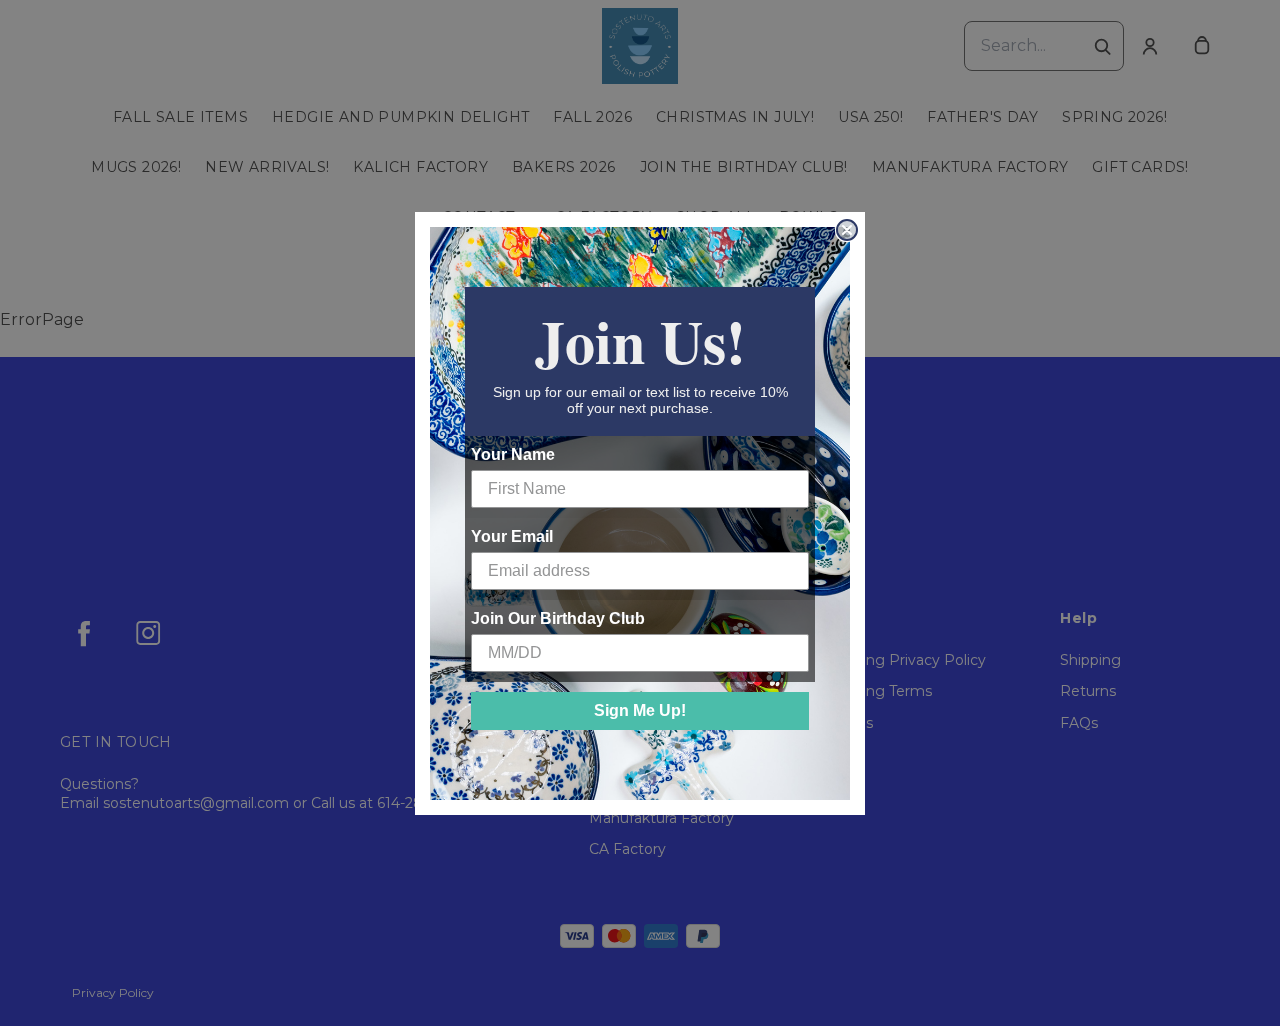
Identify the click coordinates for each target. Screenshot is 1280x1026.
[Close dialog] (847, 230)
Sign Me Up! (640, 710)
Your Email (512, 536)
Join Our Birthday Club (558, 618)
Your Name (513, 454)
